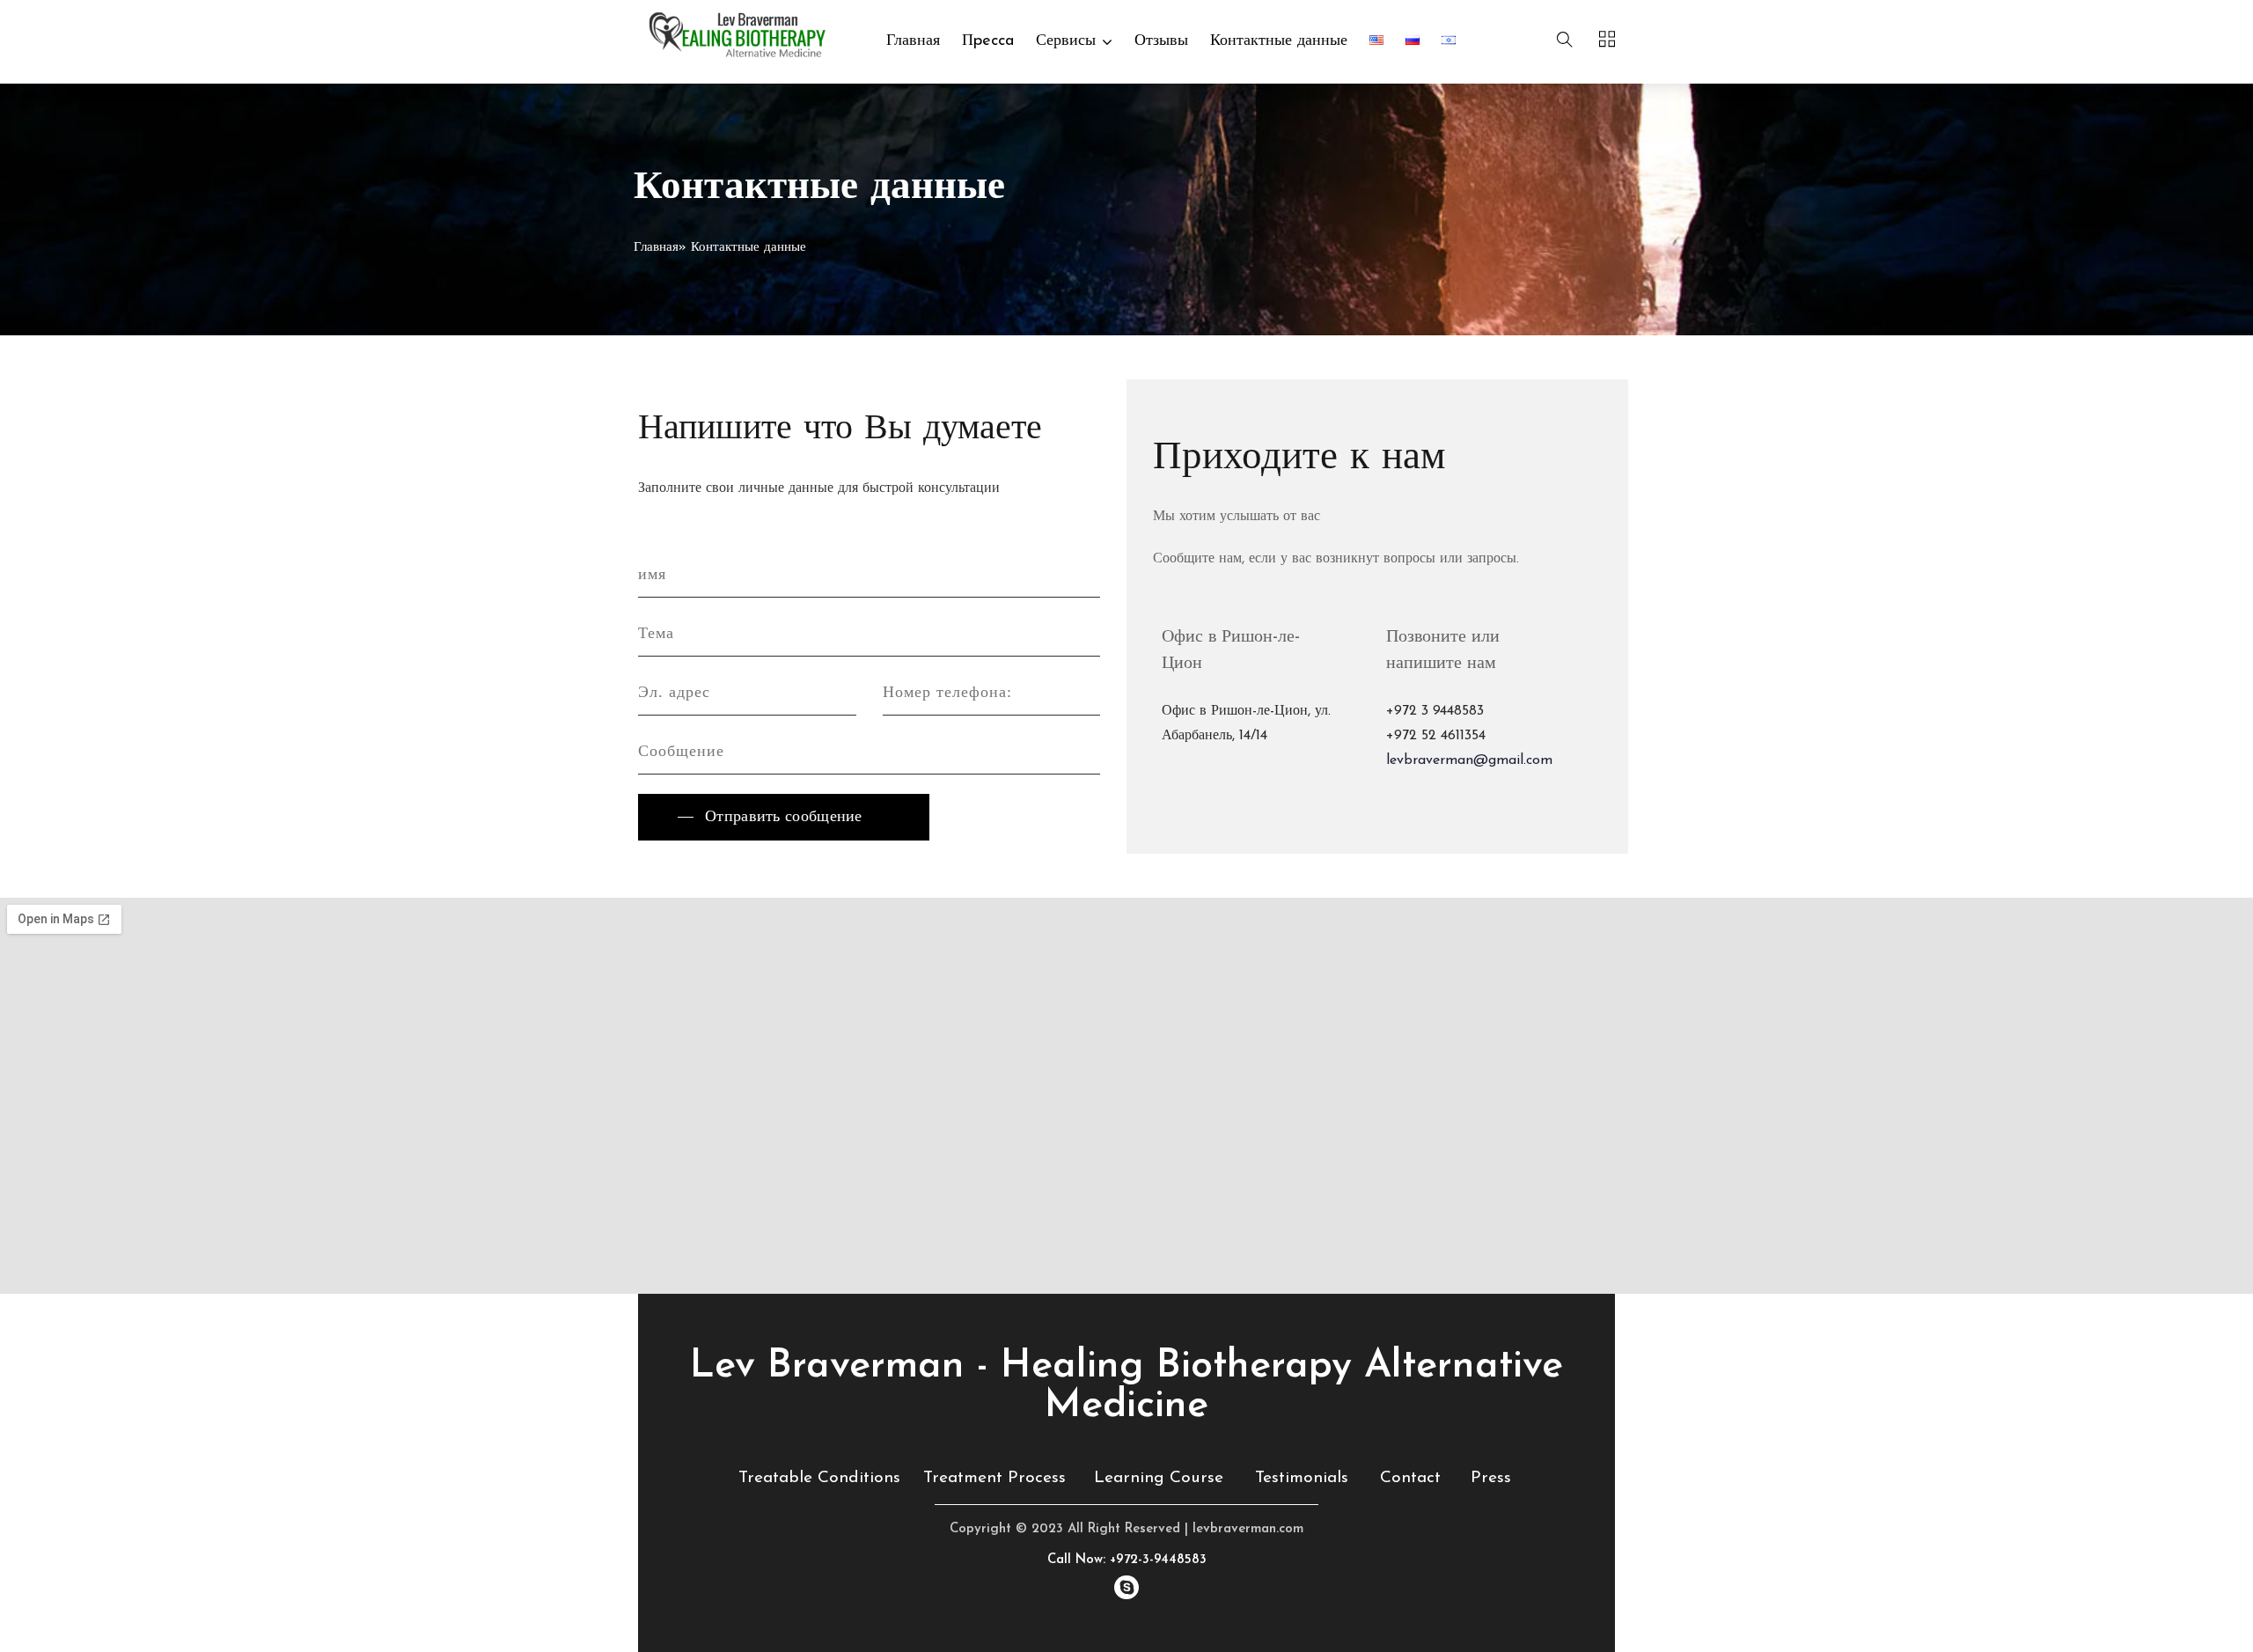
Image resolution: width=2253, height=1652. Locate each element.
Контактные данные (1279, 41)
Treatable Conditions (819, 1478)
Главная (913, 41)
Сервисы (1066, 41)
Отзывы (1161, 41)
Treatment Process (994, 1478)
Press (1491, 1478)
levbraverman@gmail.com (1469, 760)
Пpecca (988, 41)
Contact (1410, 1478)
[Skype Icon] (1126, 1587)
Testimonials (1302, 1478)
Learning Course (1159, 1478)
